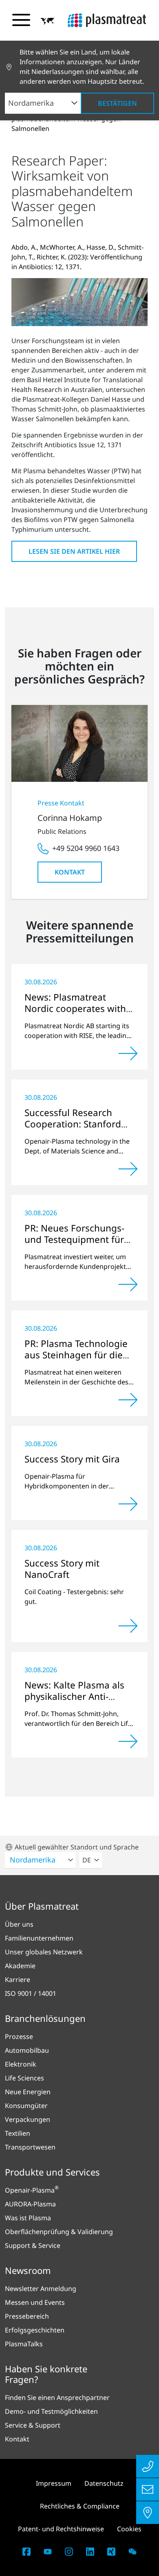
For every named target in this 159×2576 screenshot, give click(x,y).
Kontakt (70, 872)
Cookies (129, 2529)
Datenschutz (104, 2483)
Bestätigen (117, 103)
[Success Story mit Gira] (128, 1504)
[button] (48, 21)
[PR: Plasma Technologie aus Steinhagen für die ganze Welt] (128, 1400)
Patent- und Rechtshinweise (61, 2529)
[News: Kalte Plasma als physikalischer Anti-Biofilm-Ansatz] (128, 1741)
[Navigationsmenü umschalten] (21, 20)
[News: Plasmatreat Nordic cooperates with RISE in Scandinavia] (128, 1053)
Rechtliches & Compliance (80, 2506)
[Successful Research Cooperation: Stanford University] (128, 1169)
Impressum (54, 2483)
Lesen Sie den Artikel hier (74, 551)
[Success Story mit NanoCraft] (128, 1626)
